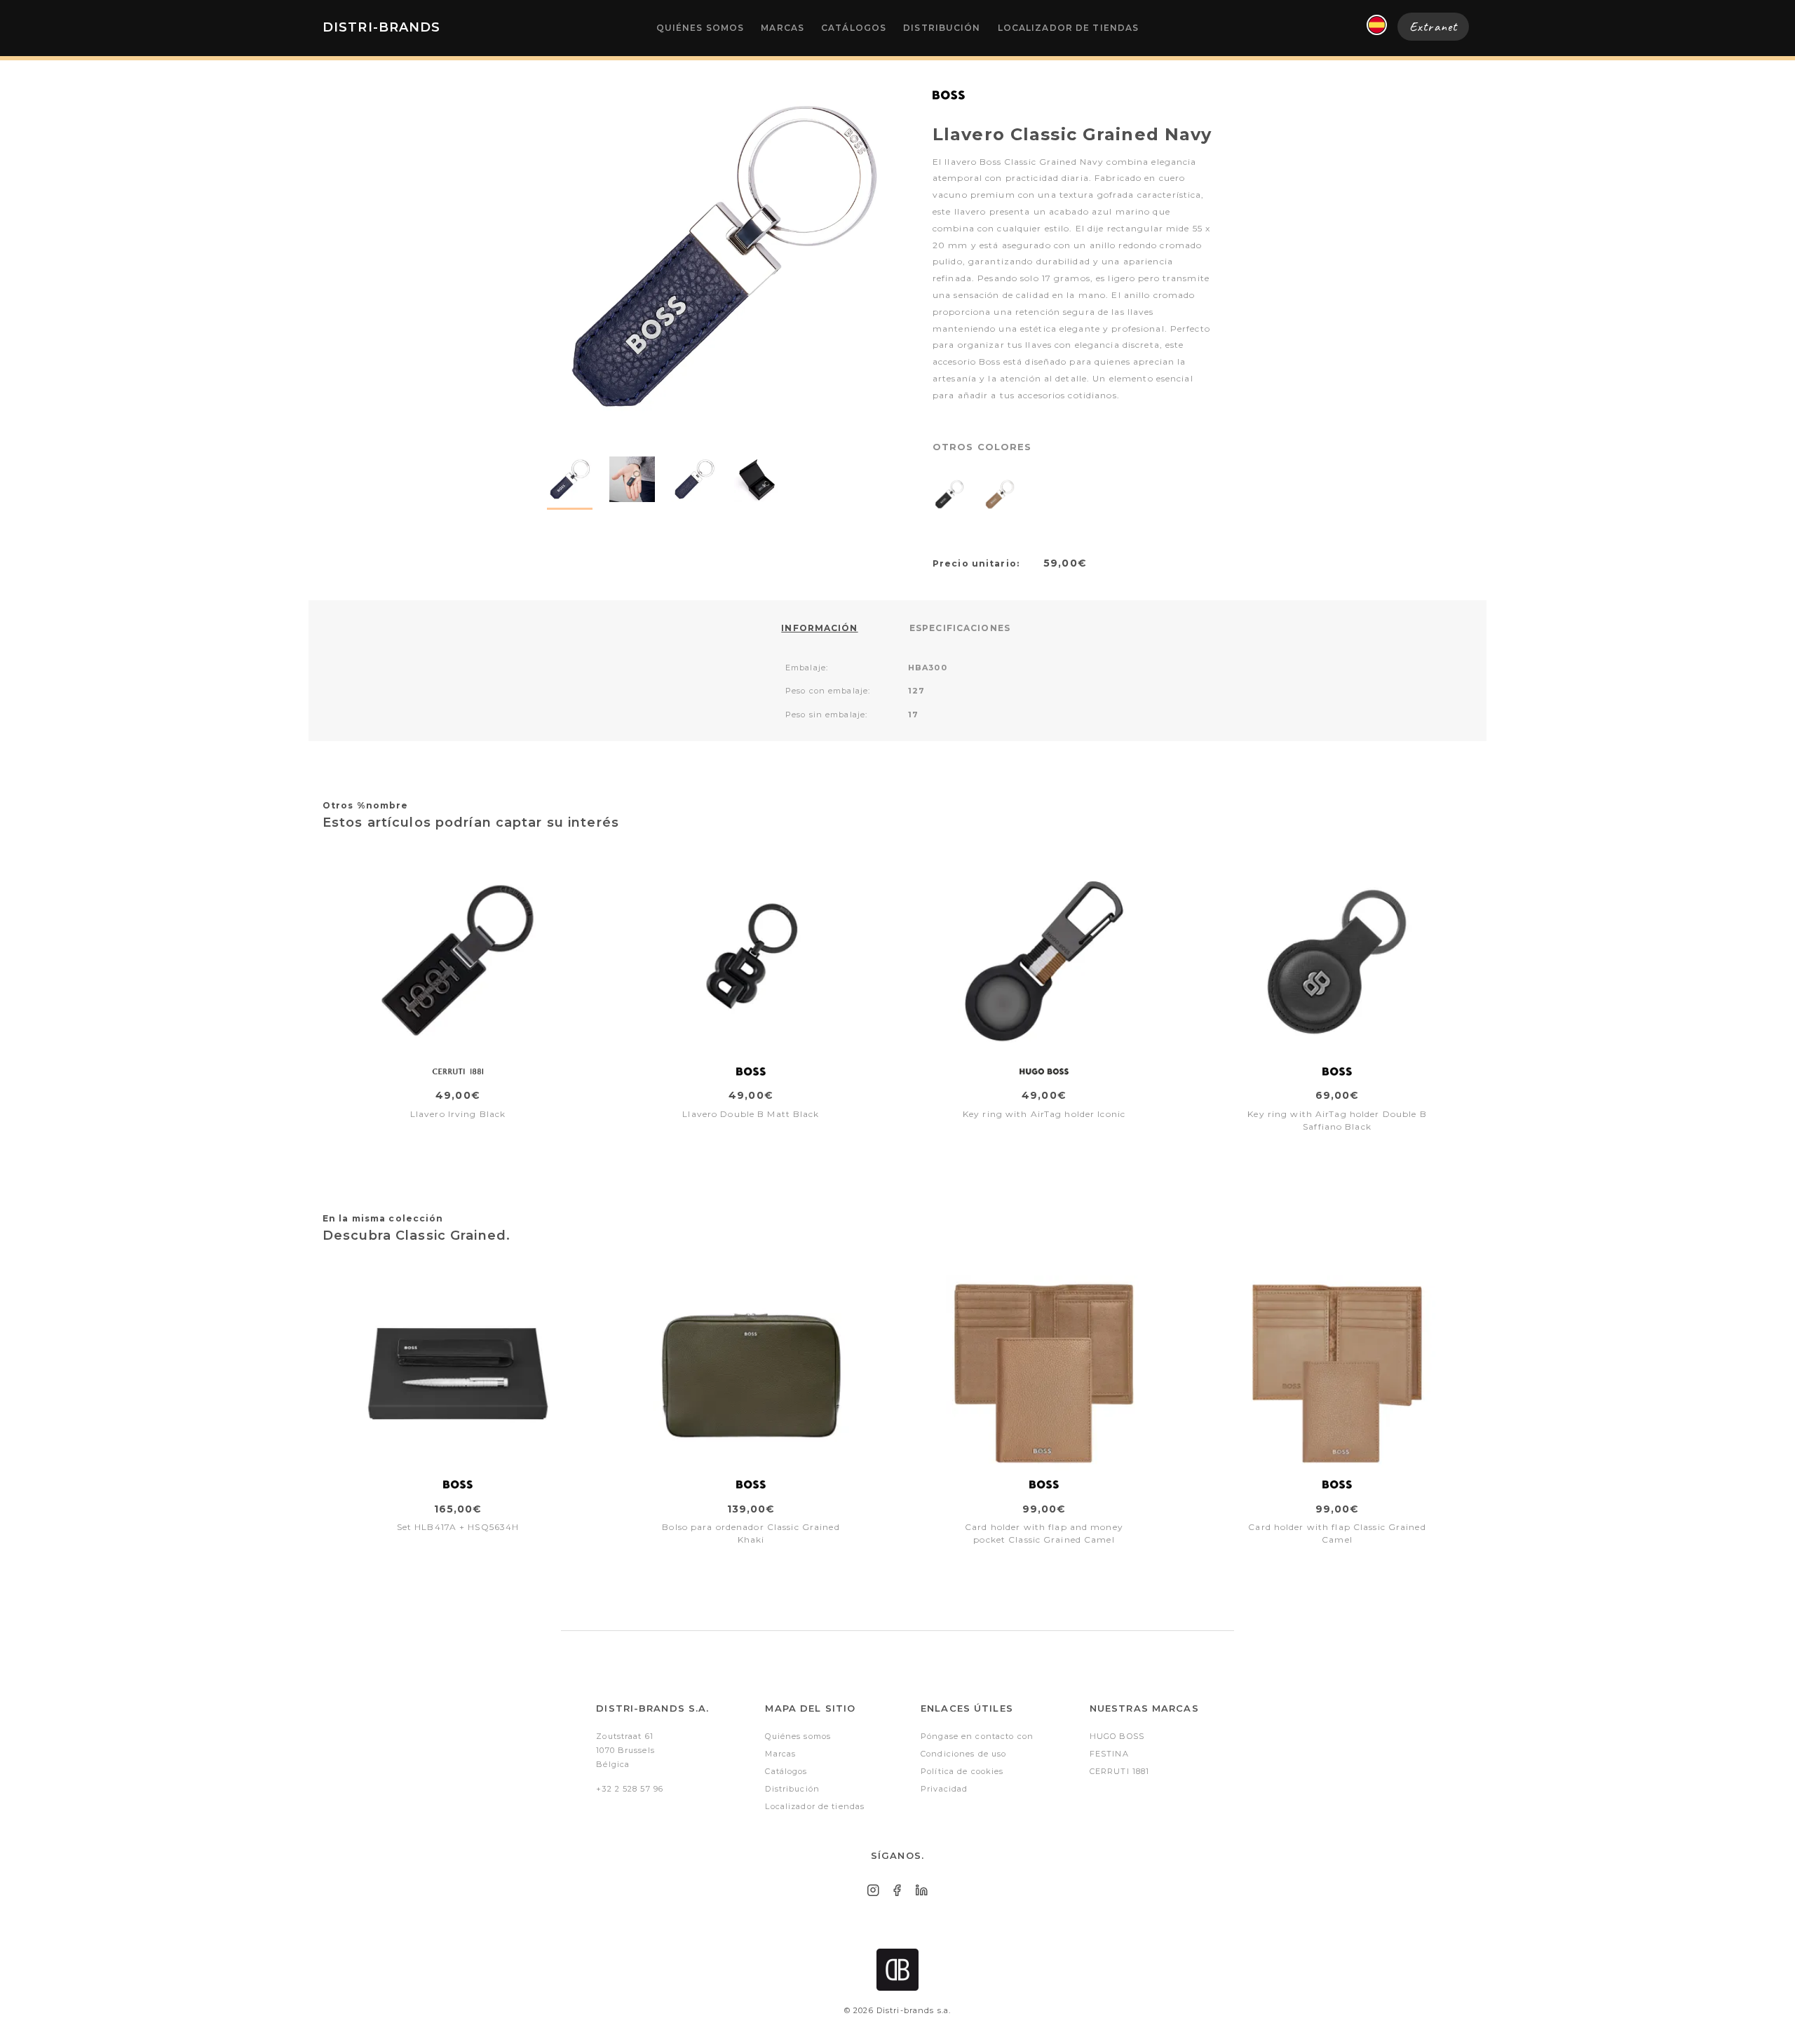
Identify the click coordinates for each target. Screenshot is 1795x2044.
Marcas (783, 28)
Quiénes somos (700, 28)
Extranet (1433, 27)
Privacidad (944, 1789)
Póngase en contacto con (977, 1736)
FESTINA (1109, 1754)
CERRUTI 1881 (1119, 1771)
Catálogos (854, 28)
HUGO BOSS (1117, 1736)
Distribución (942, 28)
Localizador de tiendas (1069, 28)
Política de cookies (962, 1771)
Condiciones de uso (963, 1754)
